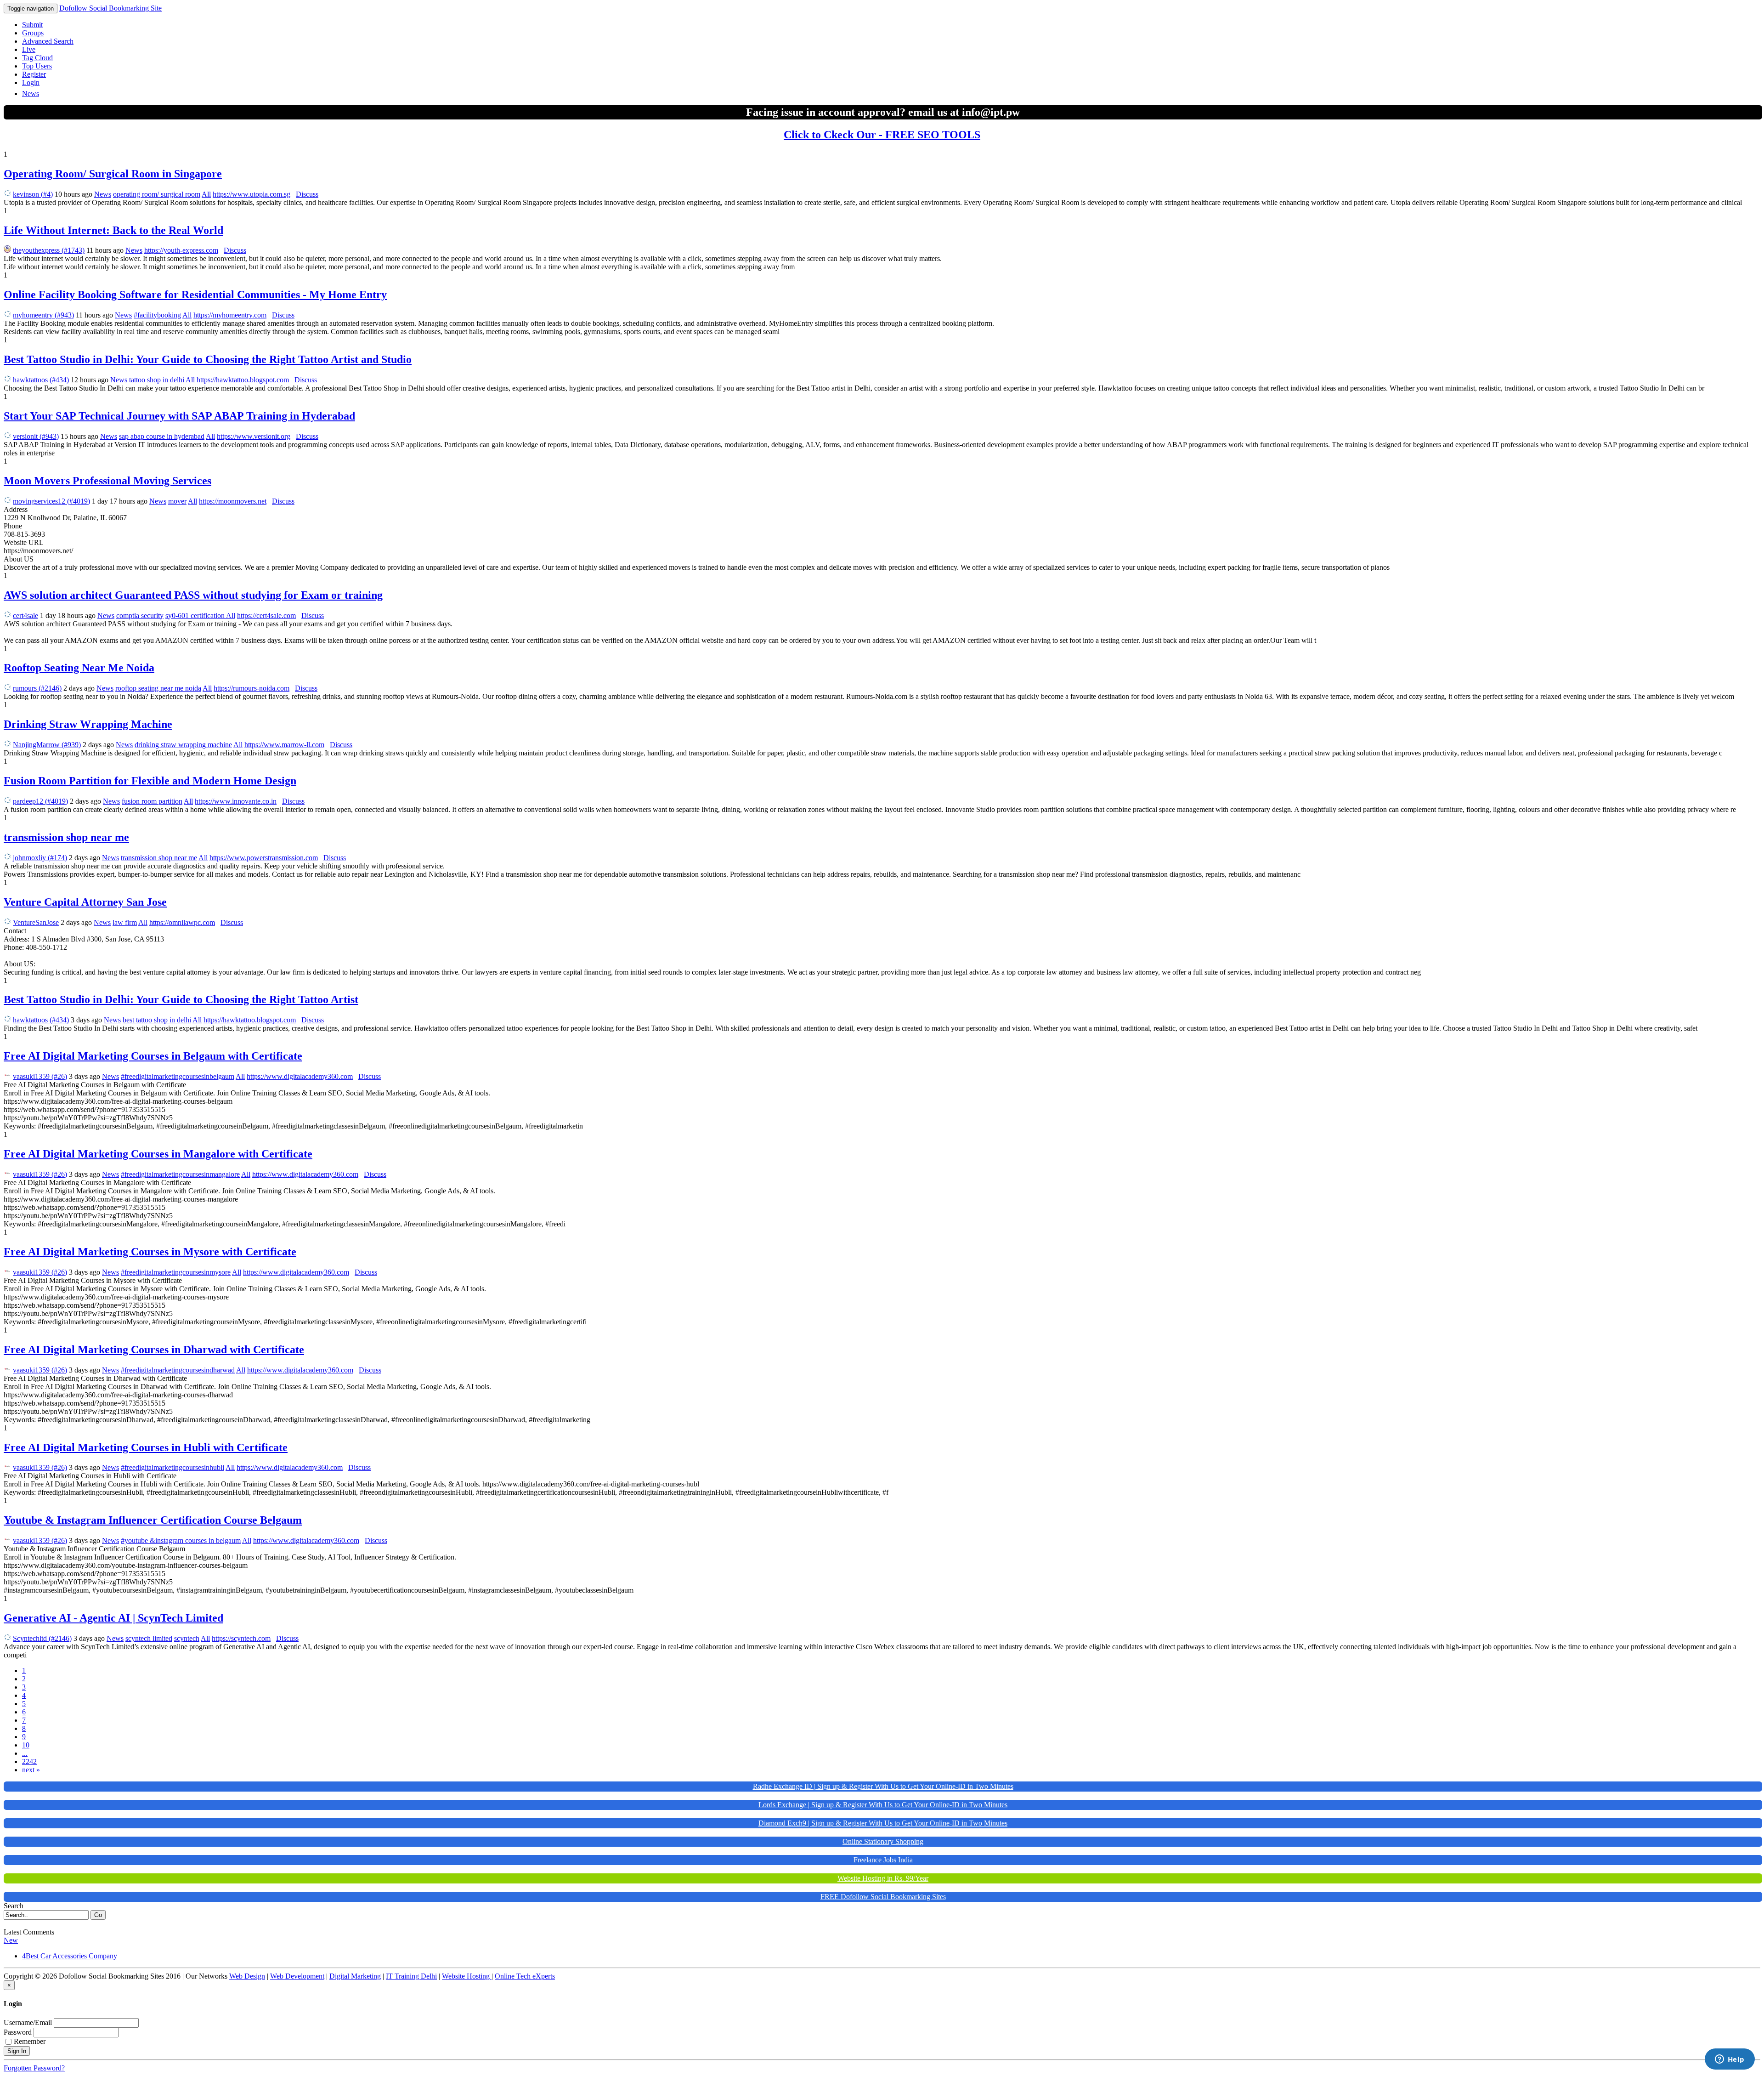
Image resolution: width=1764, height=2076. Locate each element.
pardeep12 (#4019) (40, 801)
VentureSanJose (36, 922)
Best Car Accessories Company (71, 1956)
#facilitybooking (157, 315)
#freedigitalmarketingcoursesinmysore (176, 1272)
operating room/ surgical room (157, 194)
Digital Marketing (355, 1976)
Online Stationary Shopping (883, 1841)
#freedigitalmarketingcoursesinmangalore (180, 1174)
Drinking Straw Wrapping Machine (88, 724)
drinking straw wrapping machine (183, 745)
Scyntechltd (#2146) (42, 1638)
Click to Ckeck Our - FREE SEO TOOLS (882, 135)
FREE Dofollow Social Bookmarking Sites (883, 1897)
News (31, 94)
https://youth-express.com (181, 250)
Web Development (297, 1976)
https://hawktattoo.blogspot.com (243, 380)
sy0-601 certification (196, 615)
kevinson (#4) (33, 194)
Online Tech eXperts (525, 1976)
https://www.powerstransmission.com (264, 858)
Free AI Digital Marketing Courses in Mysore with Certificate (150, 1252)
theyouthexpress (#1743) (49, 250)
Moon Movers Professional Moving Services (107, 481)
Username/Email (28, 2022)
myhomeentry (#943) (43, 315)
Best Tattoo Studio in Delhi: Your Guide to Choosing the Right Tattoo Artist (181, 999)
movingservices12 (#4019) (51, 501)
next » (31, 1770)
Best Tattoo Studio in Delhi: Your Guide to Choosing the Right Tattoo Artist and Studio (208, 359)
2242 (29, 1761)
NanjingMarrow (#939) (47, 745)
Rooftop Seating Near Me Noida (79, 668)
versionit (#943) (36, 436)
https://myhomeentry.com (230, 315)
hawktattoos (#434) (41, 380)
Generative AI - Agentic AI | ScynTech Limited (113, 1618)
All (206, 194)
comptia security (140, 615)
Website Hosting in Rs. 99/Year (883, 1878)
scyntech (187, 1638)
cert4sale (25, 615)
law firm (125, 922)
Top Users (37, 66)
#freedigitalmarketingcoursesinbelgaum (178, 1076)
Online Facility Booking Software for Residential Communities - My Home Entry (195, 295)
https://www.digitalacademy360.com (300, 1076)
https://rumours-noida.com (252, 688)
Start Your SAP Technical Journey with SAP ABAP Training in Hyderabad (179, 416)
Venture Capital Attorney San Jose (85, 902)
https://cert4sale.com (266, 615)
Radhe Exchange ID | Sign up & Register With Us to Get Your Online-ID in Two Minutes (883, 1786)
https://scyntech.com (241, 1638)
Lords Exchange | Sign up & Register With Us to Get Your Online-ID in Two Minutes (883, 1805)
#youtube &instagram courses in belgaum (181, 1540)
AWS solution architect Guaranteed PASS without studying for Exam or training (193, 595)
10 (26, 1745)
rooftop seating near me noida (158, 688)
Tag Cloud (37, 58)
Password (18, 2032)
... (25, 1753)
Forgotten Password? (34, 2068)
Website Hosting (467, 1976)
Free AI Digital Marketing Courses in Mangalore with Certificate (158, 1154)
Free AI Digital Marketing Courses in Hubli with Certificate (146, 1447)
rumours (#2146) (37, 688)
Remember (30, 2041)
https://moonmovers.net (233, 501)
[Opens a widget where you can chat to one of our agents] (1730, 2060)
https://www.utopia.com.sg (252, 194)
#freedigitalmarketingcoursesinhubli (172, 1467)
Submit (32, 25)
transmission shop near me (66, 837)
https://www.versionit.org (254, 436)
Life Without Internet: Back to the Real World (113, 230)
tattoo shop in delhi (157, 380)
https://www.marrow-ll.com (284, 745)
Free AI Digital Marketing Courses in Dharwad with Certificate (154, 1350)
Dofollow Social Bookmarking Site (110, 8)
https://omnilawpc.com (182, 922)
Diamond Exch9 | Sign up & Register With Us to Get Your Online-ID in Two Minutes (883, 1823)
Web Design (247, 1976)
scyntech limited (149, 1638)
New (11, 1940)
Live (29, 49)
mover (177, 501)
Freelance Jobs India (883, 1860)
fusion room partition (152, 801)
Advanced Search (48, 41)
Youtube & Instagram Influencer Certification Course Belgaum (153, 1520)
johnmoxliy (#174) (40, 858)
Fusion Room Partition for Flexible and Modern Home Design (150, 781)
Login (31, 82)
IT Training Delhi (411, 1976)
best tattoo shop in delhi (157, 1020)
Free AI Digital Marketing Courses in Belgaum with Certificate (153, 1056)
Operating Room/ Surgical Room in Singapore (113, 174)
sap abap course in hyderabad (162, 436)
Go (98, 1915)
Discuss (307, 194)
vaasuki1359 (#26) (40, 1076)
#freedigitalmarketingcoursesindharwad (178, 1370)
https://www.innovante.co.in (236, 801)
